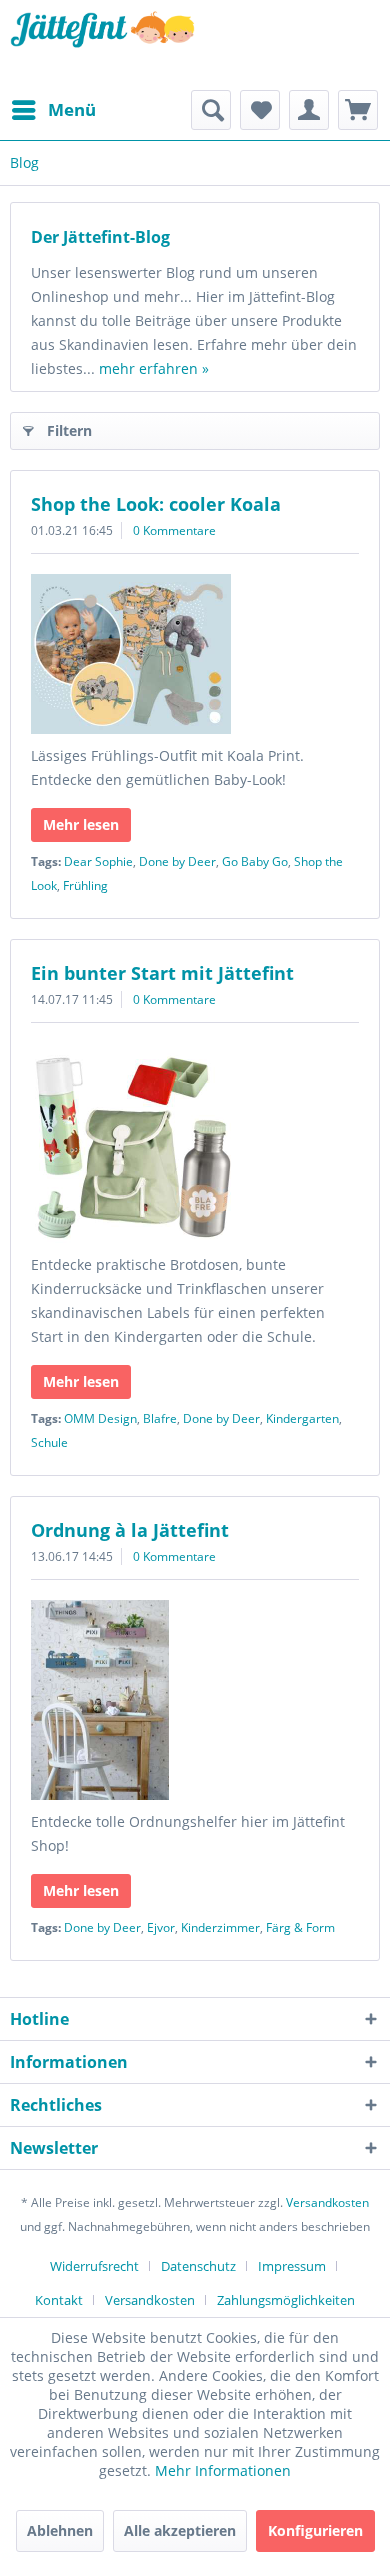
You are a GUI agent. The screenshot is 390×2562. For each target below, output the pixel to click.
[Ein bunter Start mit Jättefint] (195, 1143)
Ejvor (161, 1927)
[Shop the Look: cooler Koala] (195, 654)
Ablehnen (60, 2530)
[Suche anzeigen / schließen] (211, 110)
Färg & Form (300, 1927)
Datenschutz (198, 2266)
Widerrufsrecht (94, 2266)
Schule (49, 1442)
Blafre (160, 1418)
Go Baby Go (255, 861)
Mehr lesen (81, 824)
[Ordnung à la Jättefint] (195, 1700)
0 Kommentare (174, 530)
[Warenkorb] (358, 110)
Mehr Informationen (223, 2470)
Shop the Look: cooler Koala (156, 504)
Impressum (292, 2266)
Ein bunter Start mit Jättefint (162, 973)
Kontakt (59, 2300)
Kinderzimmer (220, 1927)
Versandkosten (327, 2202)
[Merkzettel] (260, 110)
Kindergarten (302, 1418)
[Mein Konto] (309, 110)
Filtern (69, 430)
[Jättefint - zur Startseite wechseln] (102, 45)
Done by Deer (177, 861)
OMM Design (100, 1418)
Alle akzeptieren (180, 2530)
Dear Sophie (98, 861)
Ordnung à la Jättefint (130, 1530)
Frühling (85, 885)
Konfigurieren (315, 2530)
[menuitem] (53, 110)
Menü (72, 109)
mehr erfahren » (154, 368)
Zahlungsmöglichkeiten (286, 2300)
